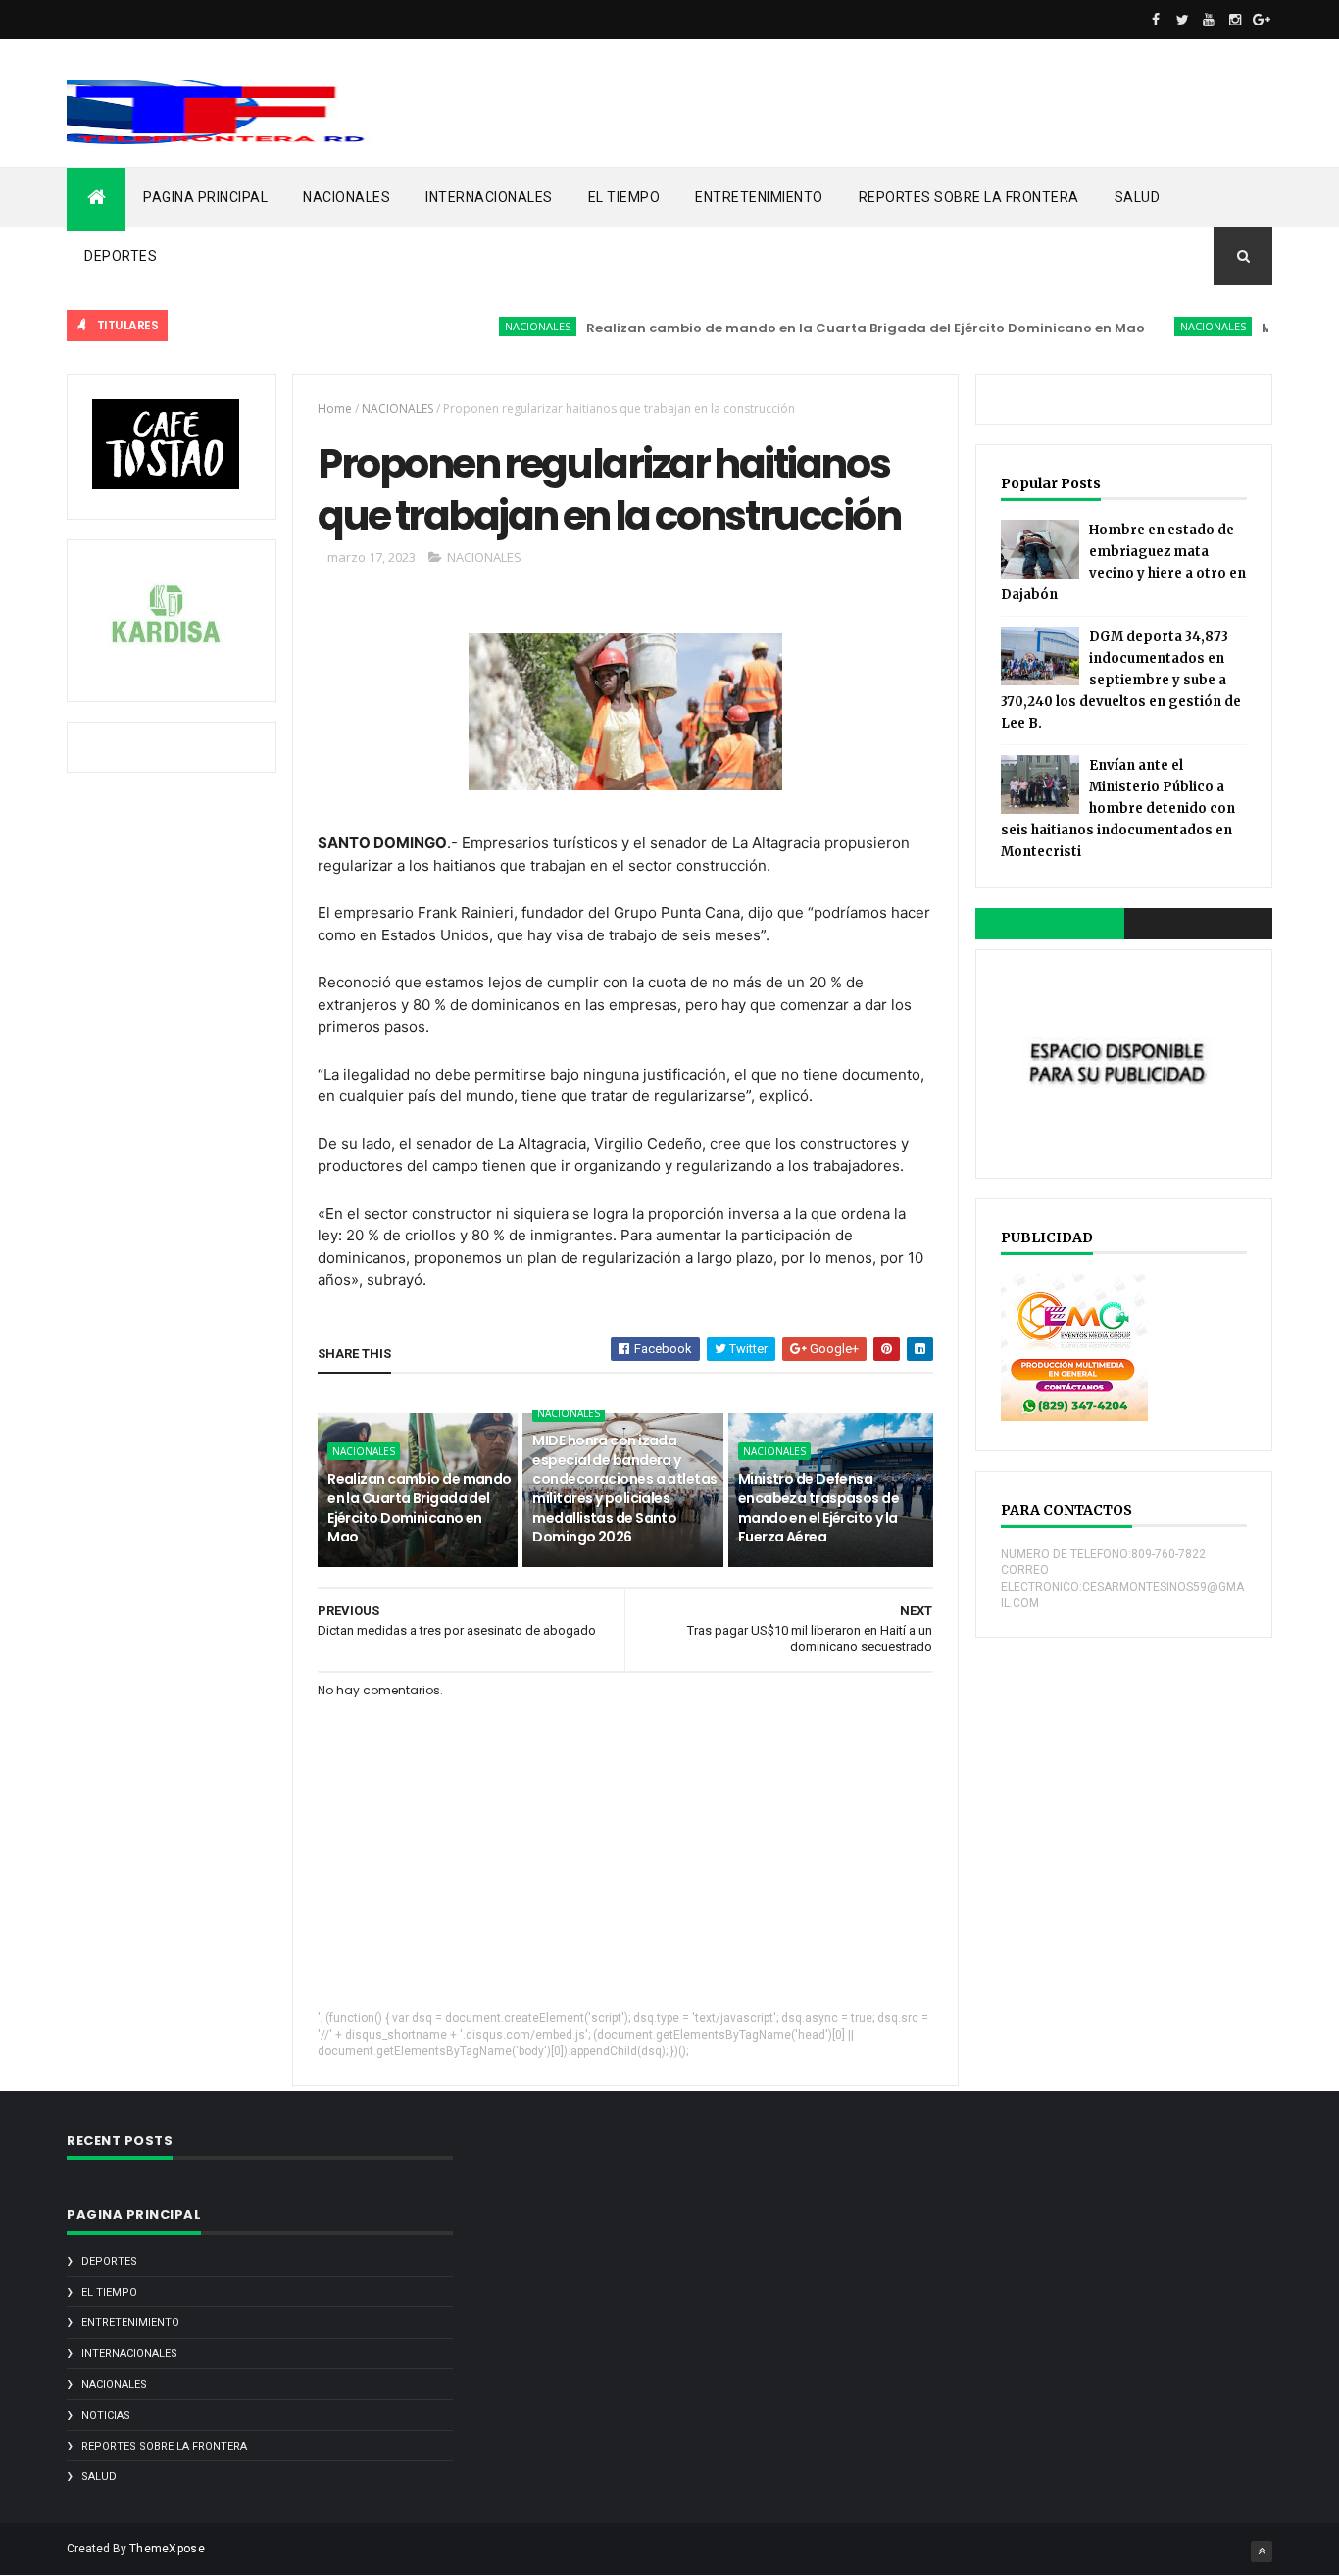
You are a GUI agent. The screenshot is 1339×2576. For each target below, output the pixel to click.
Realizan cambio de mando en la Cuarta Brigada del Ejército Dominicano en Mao (827, 328)
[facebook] (1156, 20)
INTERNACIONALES (489, 197)
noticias (106, 2416)
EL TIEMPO (624, 197)
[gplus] (1262, 20)
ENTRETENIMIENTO (759, 197)
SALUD (1138, 197)
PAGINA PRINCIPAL (205, 197)
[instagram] (1235, 20)
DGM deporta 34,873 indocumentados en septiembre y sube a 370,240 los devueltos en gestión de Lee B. (1121, 680)
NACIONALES (347, 197)
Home (335, 408)
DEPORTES (121, 256)
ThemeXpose (167, 2549)
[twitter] (1182, 20)
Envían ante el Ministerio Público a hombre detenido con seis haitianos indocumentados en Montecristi (1118, 808)
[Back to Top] (1262, 2551)
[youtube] (1209, 20)
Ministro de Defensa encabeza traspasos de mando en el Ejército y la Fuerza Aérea (818, 1508)
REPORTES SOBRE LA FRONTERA (969, 197)
